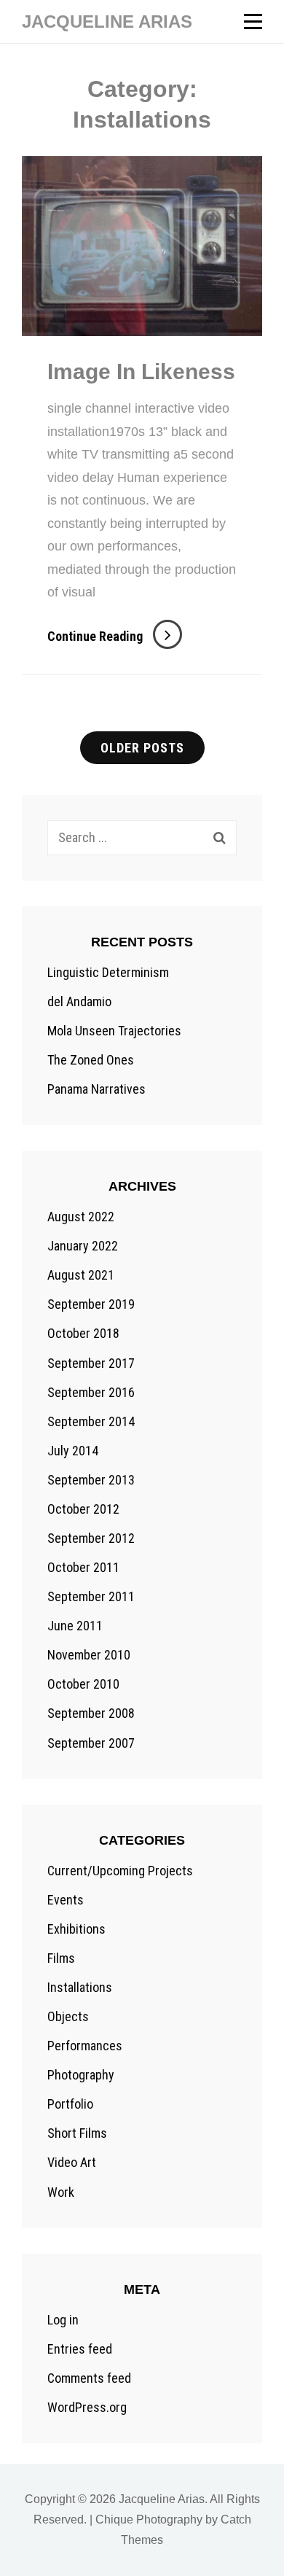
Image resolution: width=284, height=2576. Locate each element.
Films (61, 1958)
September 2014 (91, 1421)
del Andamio (79, 1001)
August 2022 (81, 1217)
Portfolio (70, 2104)
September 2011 (91, 1596)
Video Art (72, 2162)
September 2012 (91, 1538)
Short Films (77, 2133)
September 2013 (91, 1480)
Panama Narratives (96, 1089)
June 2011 (75, 1626)
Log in (63, 2320)
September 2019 (91, 1304)
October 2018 (83, 1333)
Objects (68, 2016)
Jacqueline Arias (107, 22)
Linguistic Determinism (108, 972)
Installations (80, 1987)
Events (66, 1900)
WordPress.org (87, 2407)
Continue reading (115, 636)
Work (61, 2192)
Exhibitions (76, 1929)
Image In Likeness (141, 371)
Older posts (142, 748)
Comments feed (89, 2378)
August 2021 (81, 1275)
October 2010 (83, 1684)
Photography (81, 2075)
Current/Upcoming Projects (120, 1871)
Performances (85, 2046)
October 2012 (83, 1509)
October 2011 (83, 1567)
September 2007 (91, 1743)
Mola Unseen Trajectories (114, 1031)
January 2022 (83, 1246)
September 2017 (91, 1363)
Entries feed (80, 2349)
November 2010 (89, 1655)
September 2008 (91, 1713)
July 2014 (73, 1451)
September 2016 (91, 1392)
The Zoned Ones (91, 1060)
